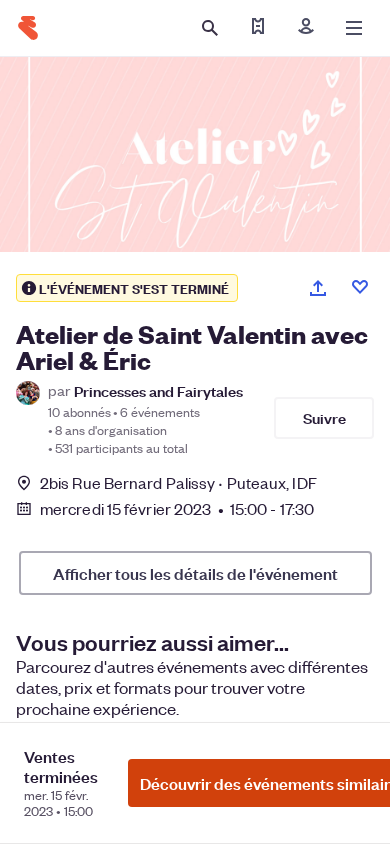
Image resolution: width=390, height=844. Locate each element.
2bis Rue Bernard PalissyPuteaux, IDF (178, 482)
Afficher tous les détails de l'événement (195, 573)
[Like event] (360, 287)
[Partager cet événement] (318, 288)
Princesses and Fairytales (158, 390)
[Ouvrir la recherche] (210, 28)
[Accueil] (28, 28)
